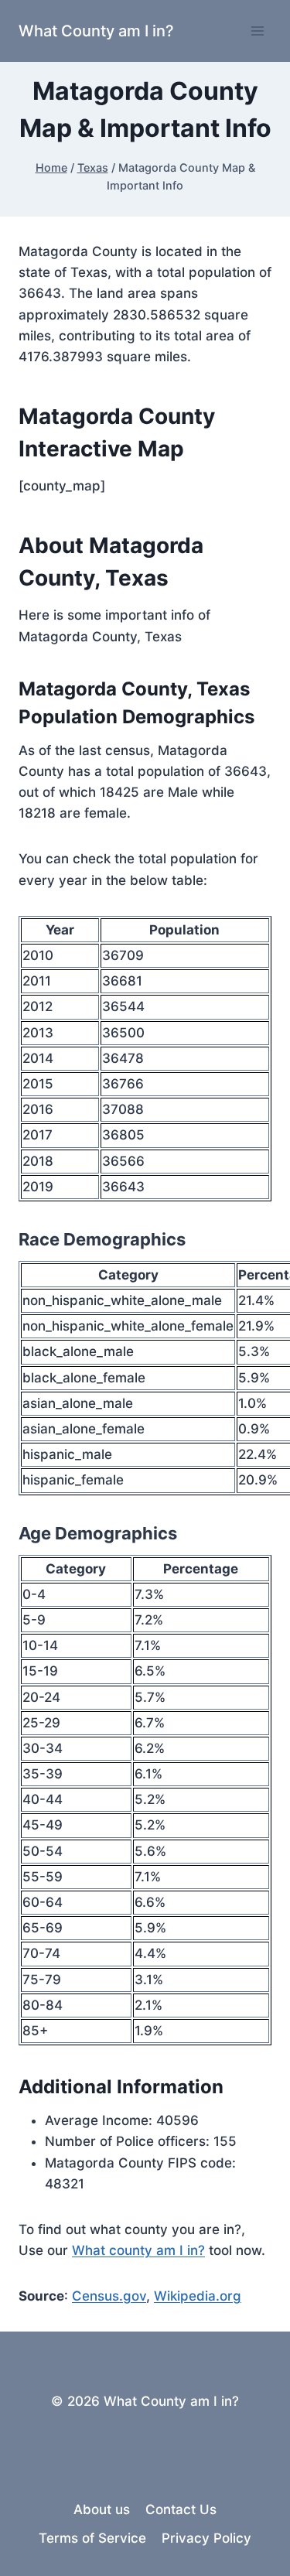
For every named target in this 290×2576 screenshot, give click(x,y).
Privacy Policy (206, 2538)
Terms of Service (92, 2538)
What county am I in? (138, 2250)
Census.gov (109, 2296)
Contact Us (181, 2509)
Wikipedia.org (198, 2296)
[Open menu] (257, 31)
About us (102, 2509)
